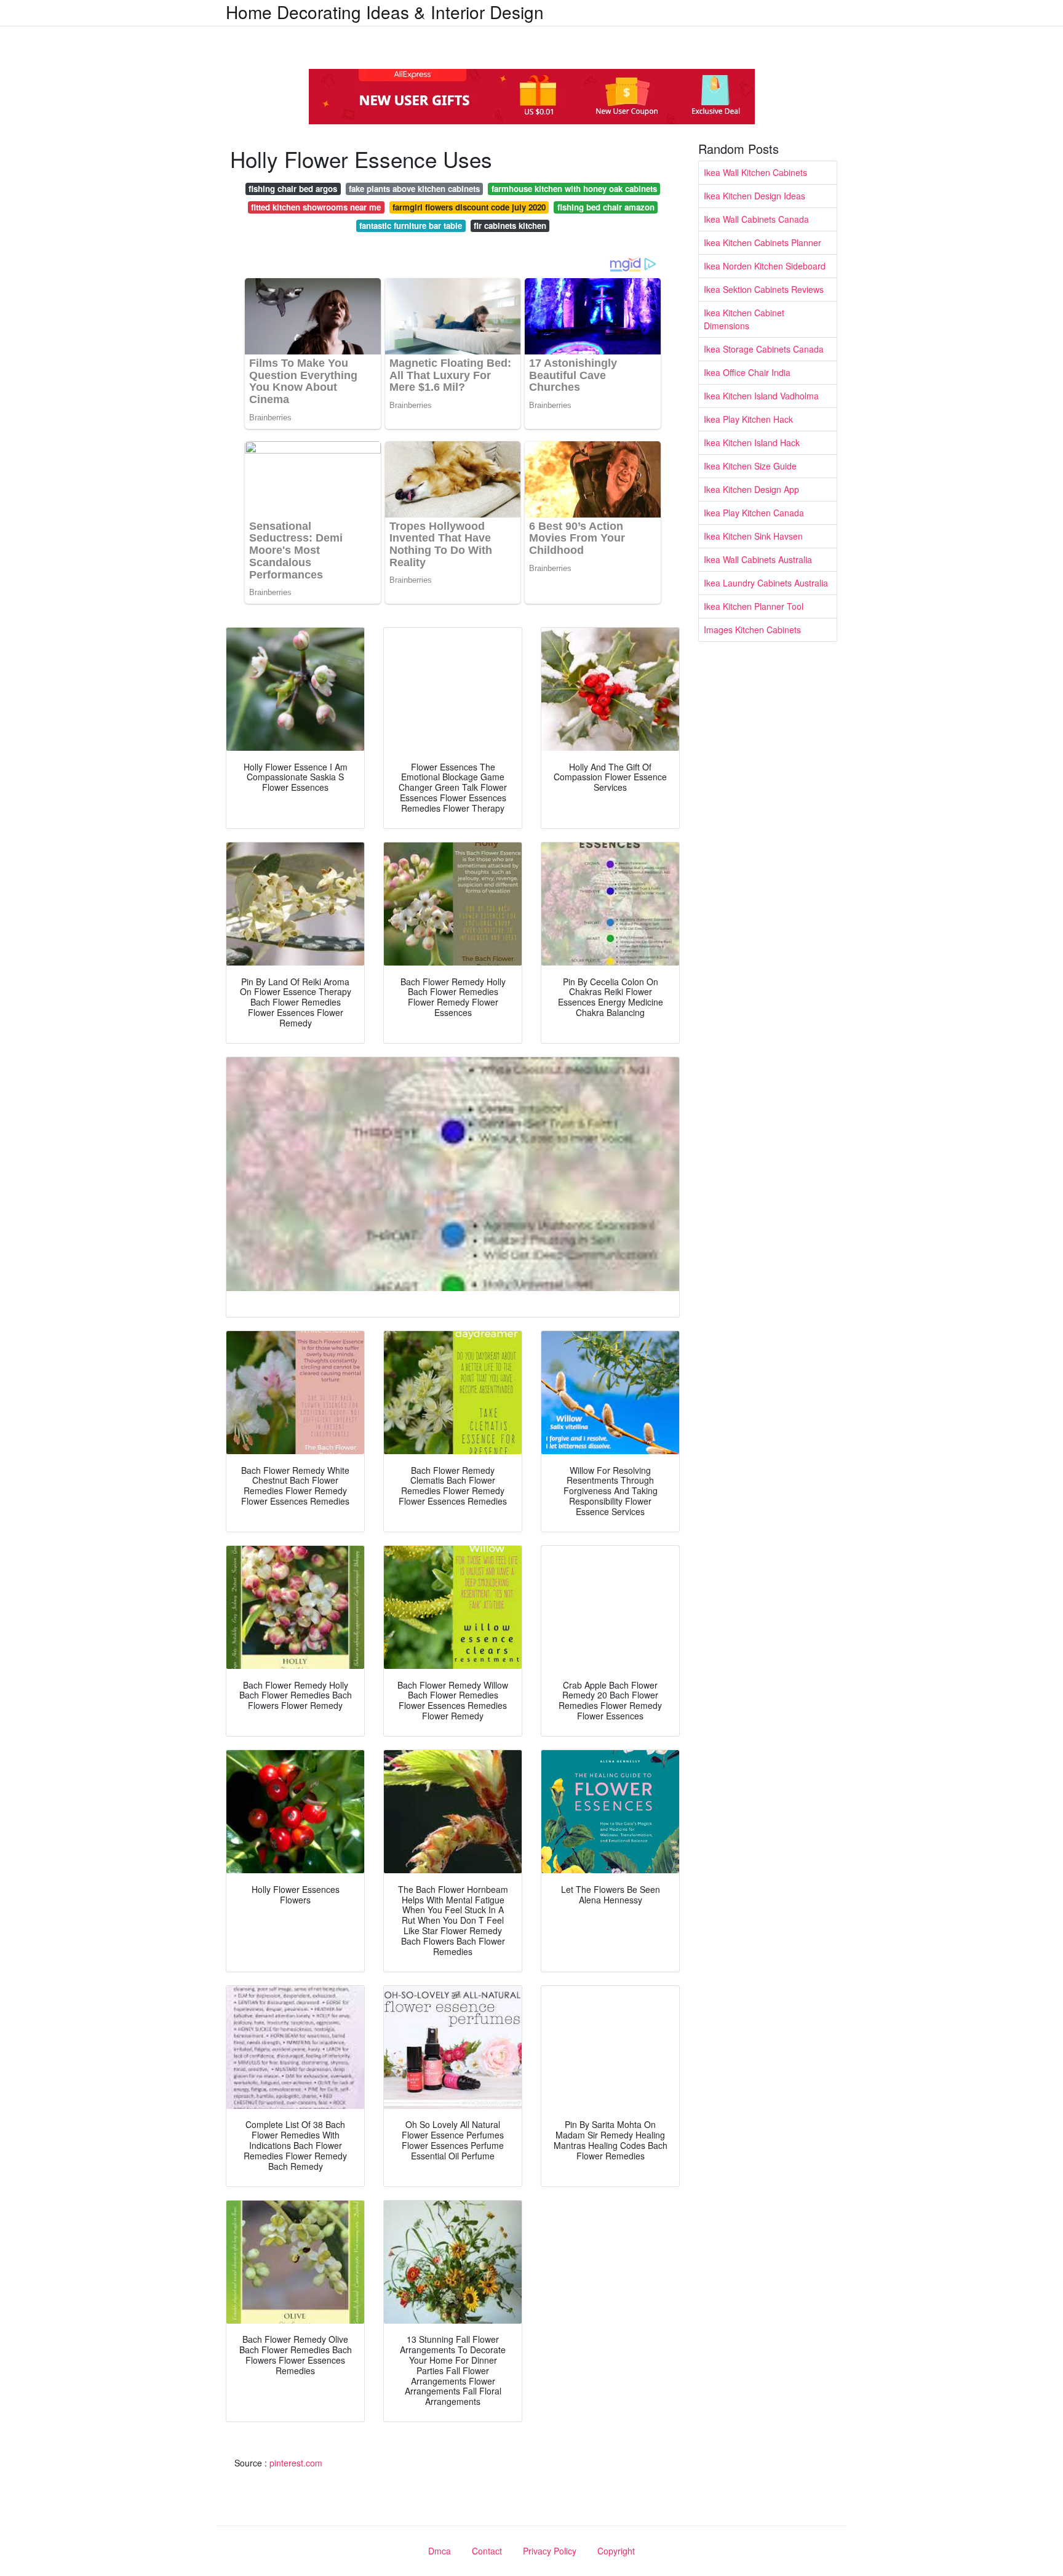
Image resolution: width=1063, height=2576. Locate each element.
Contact (487, 2551)
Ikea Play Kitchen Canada (754, 513)
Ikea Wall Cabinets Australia (758, 559)
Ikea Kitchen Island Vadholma (761, 396)
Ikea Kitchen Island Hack (752, 442)
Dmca (440, 2551)
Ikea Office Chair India (747, 372)
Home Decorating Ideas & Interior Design (385, 12)
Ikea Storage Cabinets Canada (764, 349)
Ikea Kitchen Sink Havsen (753, 536)
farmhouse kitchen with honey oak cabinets (574, 189)
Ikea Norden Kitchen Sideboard (765, 266)
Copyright (616, 2551)
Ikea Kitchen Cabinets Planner (762, 242)
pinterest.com (296, 2463)
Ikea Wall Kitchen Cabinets (755, 172)
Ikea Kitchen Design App (751, 489)
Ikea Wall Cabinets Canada (756, 219)
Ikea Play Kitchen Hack (748, 419)
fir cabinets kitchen (510, 226)
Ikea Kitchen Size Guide (750, 466)
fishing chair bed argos (293, 189)
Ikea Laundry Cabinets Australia (766, 583)
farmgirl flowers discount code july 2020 (469, 207)
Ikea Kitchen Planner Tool (754, 606)
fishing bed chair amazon (606, 207)
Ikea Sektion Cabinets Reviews (764, 289)
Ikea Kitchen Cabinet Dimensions (744, 319)
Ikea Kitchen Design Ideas (754, 196)
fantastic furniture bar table (411, 226)
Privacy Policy (550, 2551)
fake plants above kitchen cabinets (414, 189)
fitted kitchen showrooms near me (316, 207)
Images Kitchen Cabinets (752, 630)
